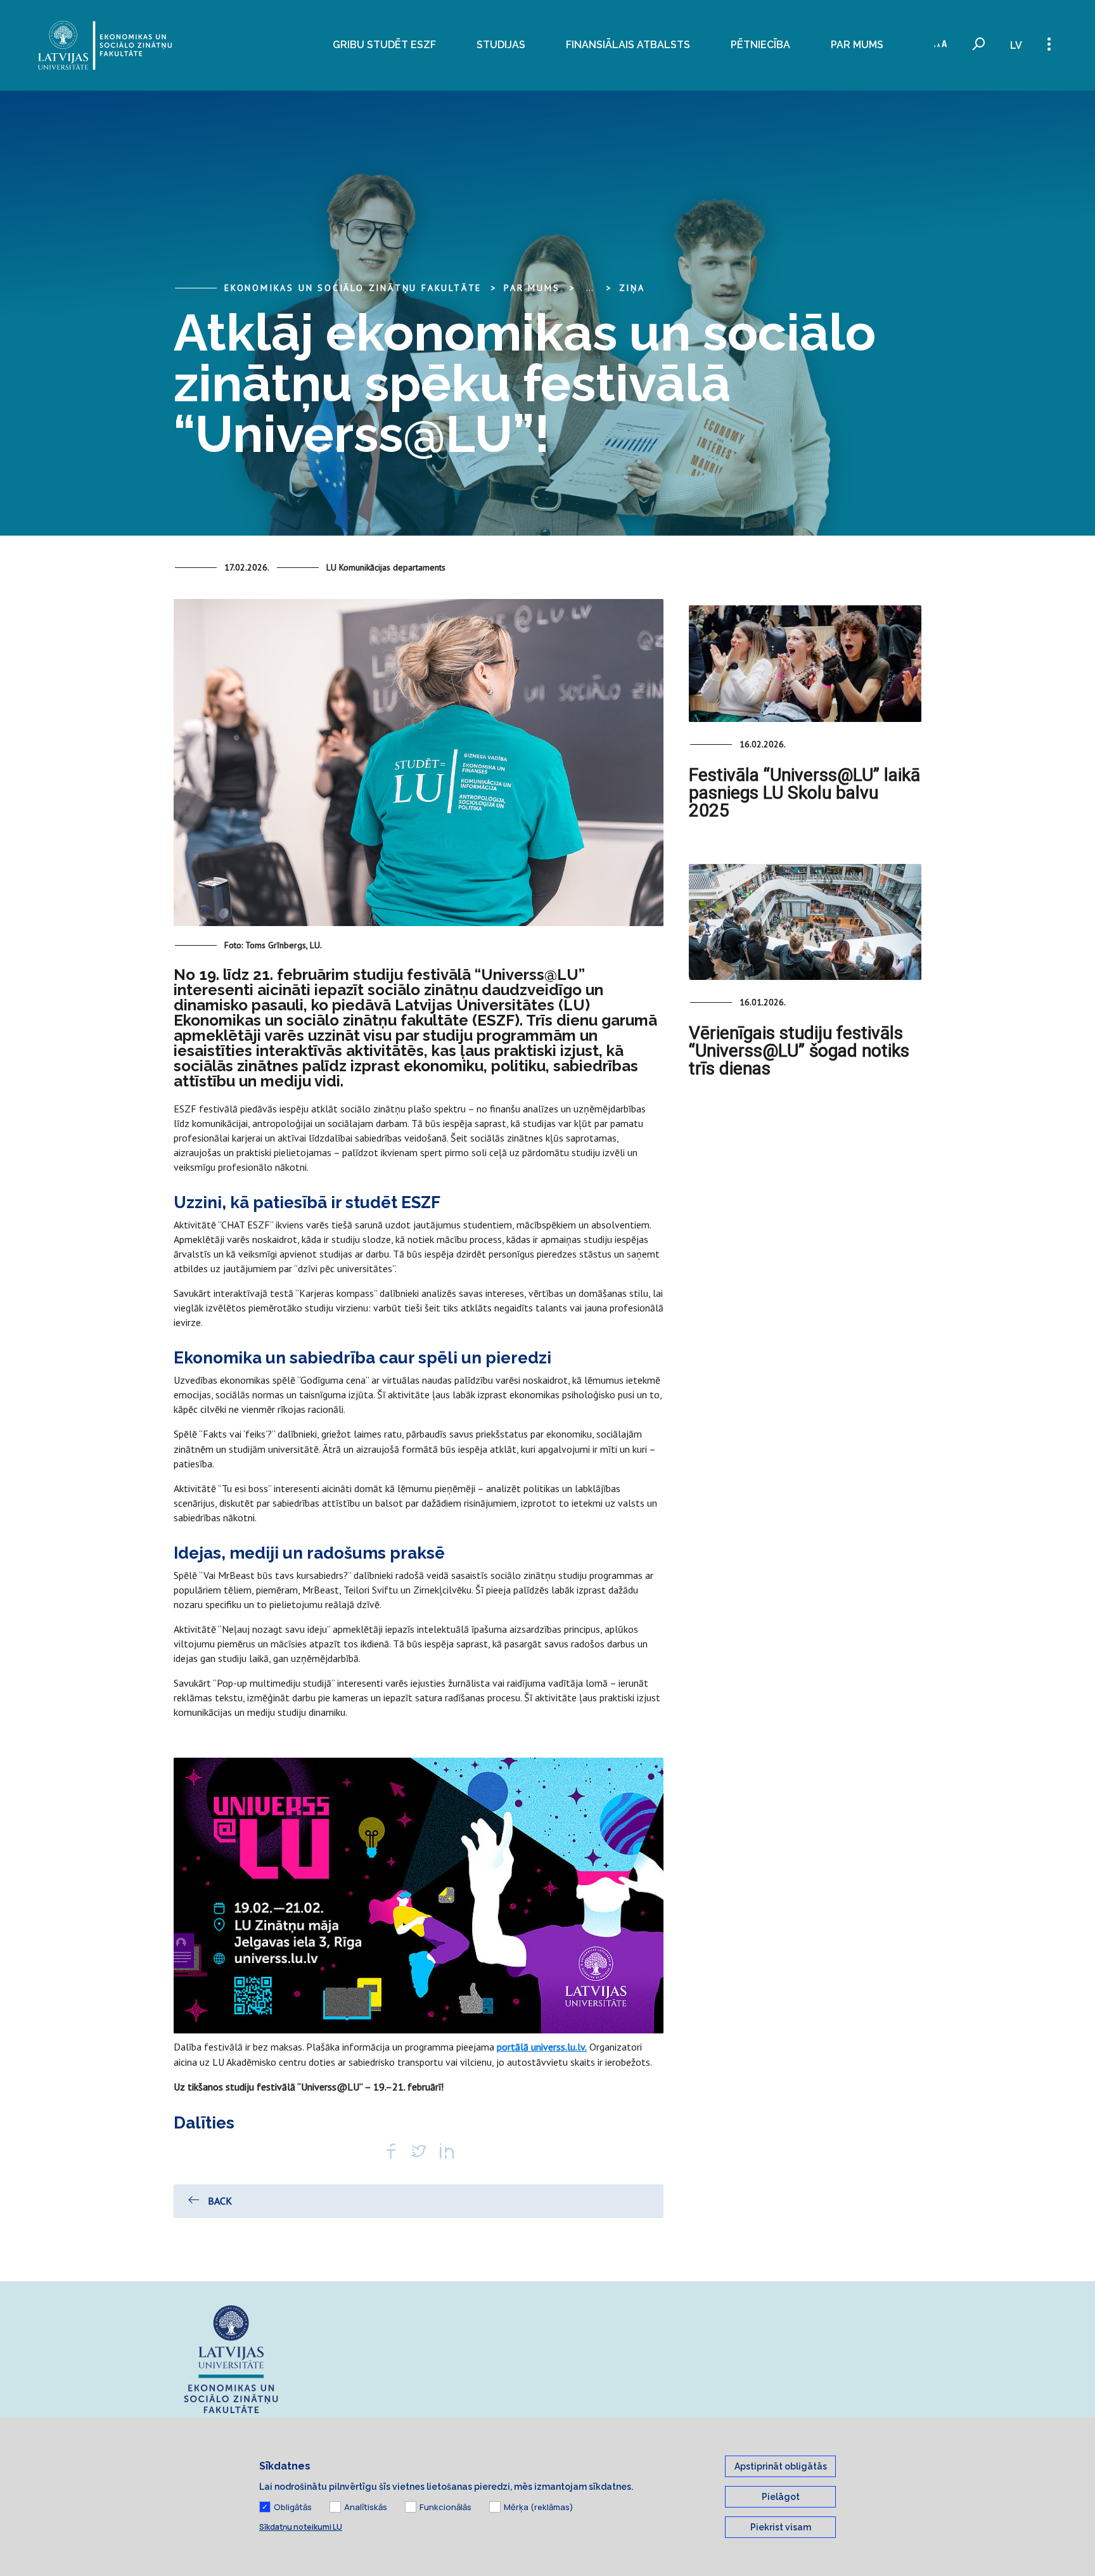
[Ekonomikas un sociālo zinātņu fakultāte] (105, 45)
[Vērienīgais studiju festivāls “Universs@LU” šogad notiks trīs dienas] (805, 922)
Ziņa (632, 288)
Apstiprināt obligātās (781, 2466)
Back (220, 2201)
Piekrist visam (781, 2527)
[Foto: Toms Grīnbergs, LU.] (419, 768)
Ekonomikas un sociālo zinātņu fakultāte (353, 288)
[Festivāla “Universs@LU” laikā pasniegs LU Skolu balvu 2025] (805, 663)
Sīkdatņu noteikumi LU (301, 2527)
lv (1016, 45)
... (590, 288)
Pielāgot (781, 2497)
